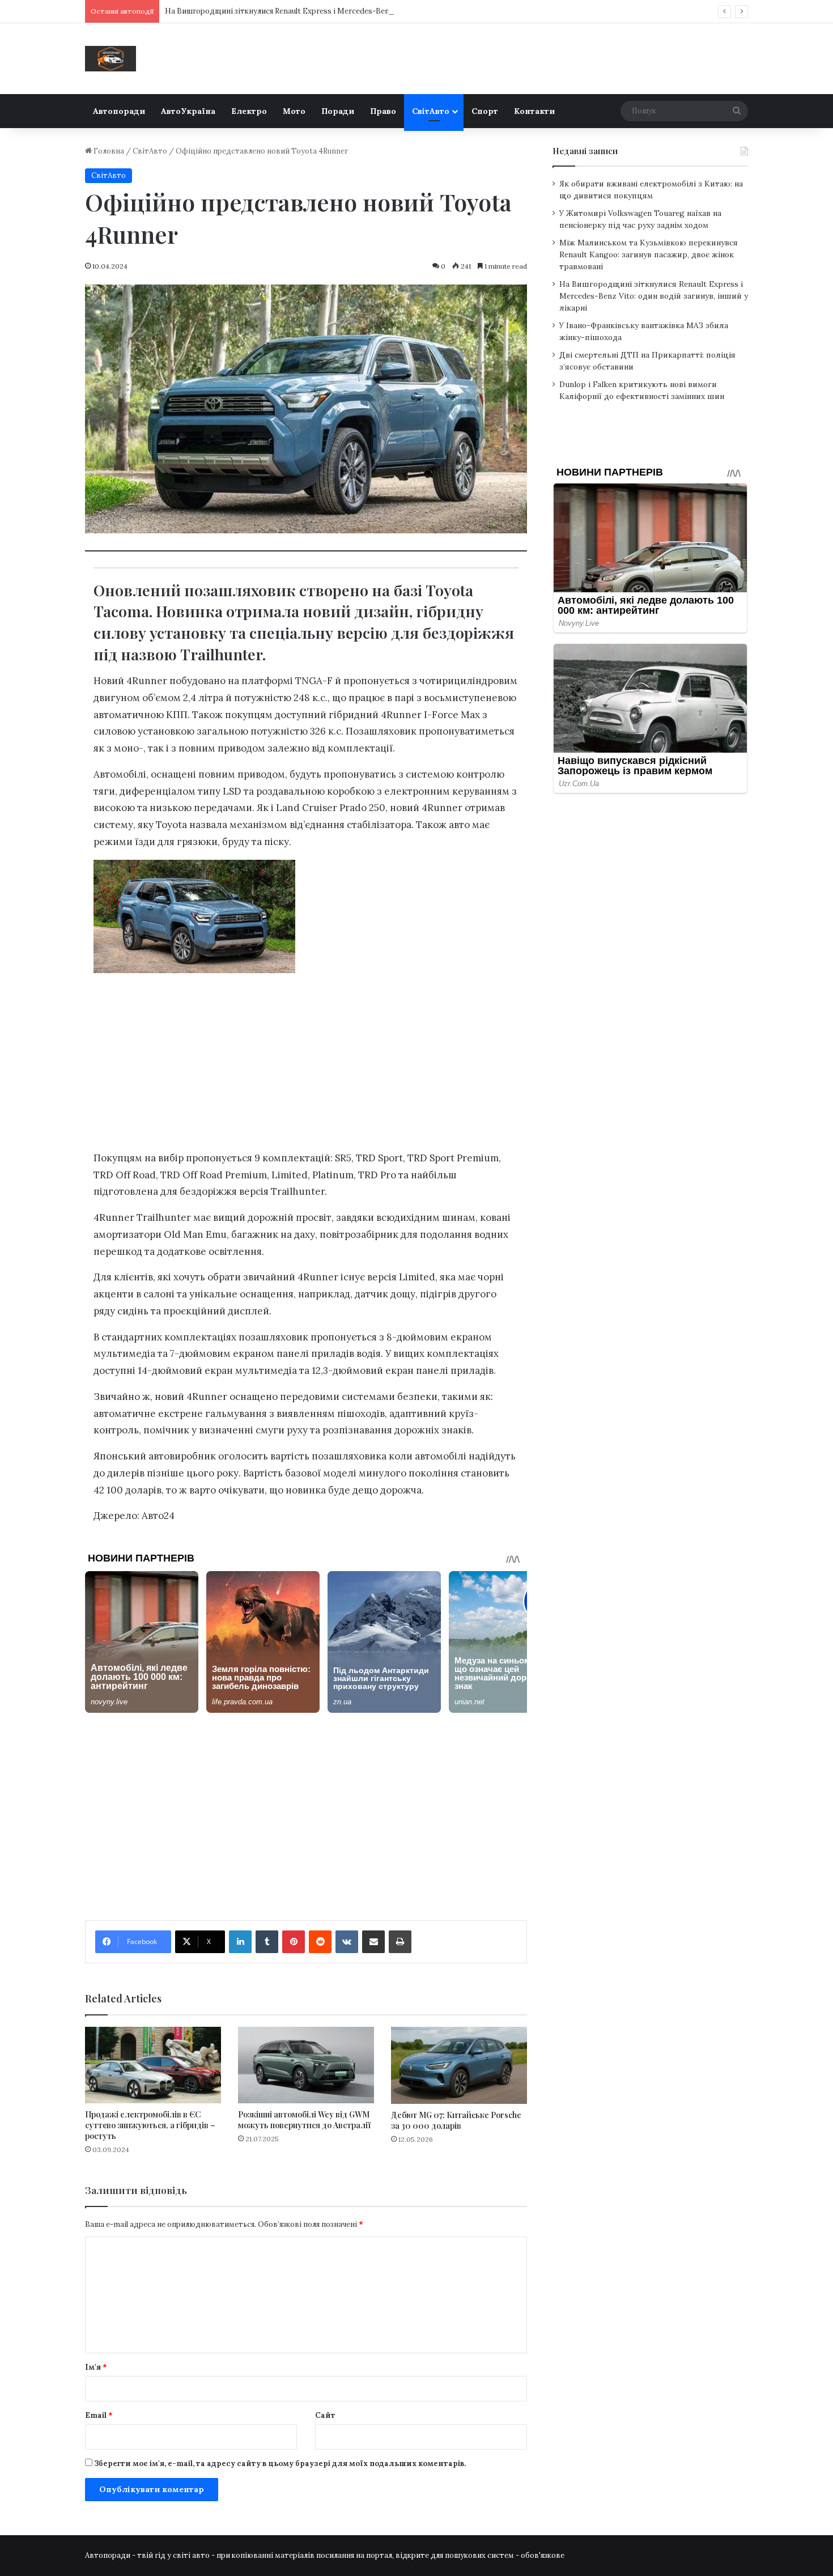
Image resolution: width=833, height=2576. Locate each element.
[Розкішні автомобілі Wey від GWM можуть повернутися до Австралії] (306, 2065)
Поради (338, 111)
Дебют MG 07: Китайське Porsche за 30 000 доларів (456, 2120)
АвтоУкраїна (188, 111)
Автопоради (119, 111)
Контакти (534, 111)
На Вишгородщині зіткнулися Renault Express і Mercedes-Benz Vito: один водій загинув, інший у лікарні (354, 11)
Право (383, 111)
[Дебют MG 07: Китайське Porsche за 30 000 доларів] (459, 2065)
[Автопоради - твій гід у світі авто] (110, 59)
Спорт (485, 111)
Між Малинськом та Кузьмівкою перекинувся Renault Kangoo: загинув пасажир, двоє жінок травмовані (649, 254)
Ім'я (96, 2367)
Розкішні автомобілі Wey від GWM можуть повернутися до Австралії (304, 2120)
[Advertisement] (306, 1067)
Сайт (325, 2415)
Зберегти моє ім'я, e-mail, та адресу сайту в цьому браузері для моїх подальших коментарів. (280, 2463)
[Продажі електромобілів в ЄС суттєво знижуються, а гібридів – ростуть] (153, 2065)
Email (99, 2415)
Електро (249, 111)
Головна (108, 151)
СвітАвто (431, 111)
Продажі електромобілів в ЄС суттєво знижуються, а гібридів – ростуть (150, 2125)
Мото (294, 111)
